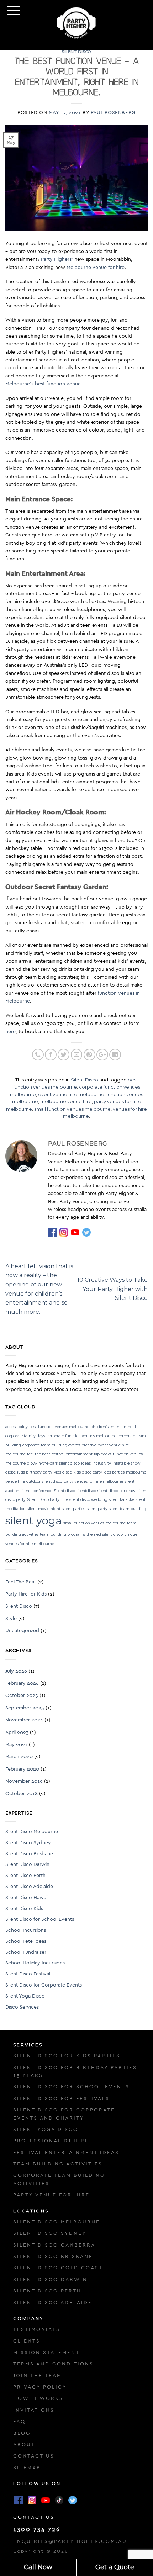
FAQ (19, 2422)
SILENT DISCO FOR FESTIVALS (61, 2099)
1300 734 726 (37, 2529)
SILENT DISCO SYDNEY (50, 2233)
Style (11, 1619)
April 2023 (17, 1733)
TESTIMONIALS (37, 2329)
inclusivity (102, 1463)
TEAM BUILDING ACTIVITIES (58, 2164)
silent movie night (44, 1509)
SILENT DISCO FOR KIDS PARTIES (67, 2056)
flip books (103, 1454)
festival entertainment (72, 1454)
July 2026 (16, 1671)
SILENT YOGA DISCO (46, 2130)
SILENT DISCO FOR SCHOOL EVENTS (71, 2087)
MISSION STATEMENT (46, 2353)
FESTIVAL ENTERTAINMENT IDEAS (66, 2153)
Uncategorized (22, 1631)
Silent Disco (76, 52)
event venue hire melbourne (71, 1094)
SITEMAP (27, 2468)
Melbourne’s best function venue (43, 384)
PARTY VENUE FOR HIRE (51, 2195)
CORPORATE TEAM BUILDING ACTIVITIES (59, 2179)
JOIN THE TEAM (38, 2376)
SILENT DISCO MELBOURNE (57, 2222)
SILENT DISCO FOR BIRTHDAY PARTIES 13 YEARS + (75, 2072)
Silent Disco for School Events (40, 1919)
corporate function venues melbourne (81, 1436)
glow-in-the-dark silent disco (53, 1463)
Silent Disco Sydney (28, 1843)
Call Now (38, 2567)
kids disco (63, 1472)
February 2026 (22, 1683)
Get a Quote (115, 2567)
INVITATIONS (34, 2410)
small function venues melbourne (72, 1109)
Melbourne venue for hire (96, 268)
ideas (86, 1463)
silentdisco (86, 1491)
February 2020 (22, 1769)
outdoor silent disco (44, 1482)
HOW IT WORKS (38, 2398)
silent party (97, 1509)
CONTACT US (34, 2456)
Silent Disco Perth (25, 1876)
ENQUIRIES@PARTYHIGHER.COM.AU (70, 2541)
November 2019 (24, 1781)
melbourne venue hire (66, 1102)
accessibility (17, 1427)
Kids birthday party (35, 1472)
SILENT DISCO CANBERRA (54, 2245)
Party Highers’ (57, 259)
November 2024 (24, 1720)
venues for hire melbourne (30, 1544)
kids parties (114, 1472)
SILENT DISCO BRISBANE (53, 2257)
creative (89, 1445)
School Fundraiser (26, 1952)
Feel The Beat (21, 1582)
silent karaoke (122, 1500)
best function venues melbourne (59, 1427)
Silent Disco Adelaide (29, 1887)
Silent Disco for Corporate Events (44, 1985)
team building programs (62, 1535)
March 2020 (19, 1757)
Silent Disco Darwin (27, 1864)
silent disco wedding (88, 1500)
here (10, 1032)
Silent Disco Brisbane (29, 1854)
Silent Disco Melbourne (32, 1832)
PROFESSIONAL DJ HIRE (51, 2141)
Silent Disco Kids (24, 1909)
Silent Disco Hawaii (27, 1898)
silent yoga (34, 1521)
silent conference (36, 1491)
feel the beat (39, 1454)
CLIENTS (27, 2341)
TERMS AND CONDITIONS (53, 2364)
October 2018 (22, 1794)
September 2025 (25, 1708)
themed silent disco (105, 1535)
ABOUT (24, 2445)
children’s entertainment (114, 1427)
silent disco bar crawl (117, 1491)
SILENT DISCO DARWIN (50, 2280)
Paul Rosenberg (113, 113)
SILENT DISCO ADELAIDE (53, 2303)
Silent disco (64, 1491)
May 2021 (16, 1745)
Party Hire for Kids (26, 1594)
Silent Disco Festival (28, 1974)
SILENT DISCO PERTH (47, 2291)
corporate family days (25, 1436)
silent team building (128, 1509)
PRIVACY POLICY (40, 2387)
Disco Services (22, 2007)
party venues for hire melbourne (93, 1482)
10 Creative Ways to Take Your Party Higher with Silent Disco (112, 1289)
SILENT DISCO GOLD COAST (58, 2268)
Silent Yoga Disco (25, 1996)
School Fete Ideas (26, 1941)
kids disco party (88, 1472)
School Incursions (26, 1930)
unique (131, 1535)
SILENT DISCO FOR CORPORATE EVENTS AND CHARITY (64, 2114)
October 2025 (22, 1696)
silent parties (74, 1509)
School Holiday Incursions (35, 1963)
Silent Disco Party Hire (48, 1500)
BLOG (22, 2433)
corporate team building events (51, 1445)
